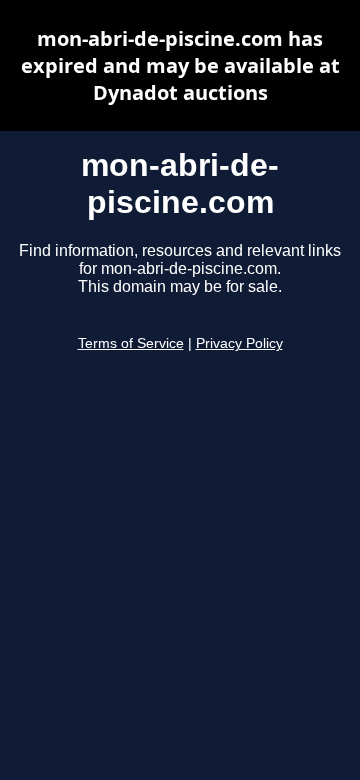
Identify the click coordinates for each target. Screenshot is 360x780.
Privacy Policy (239, 343)
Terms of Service (131, 343)
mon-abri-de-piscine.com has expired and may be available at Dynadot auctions (180, 65)
